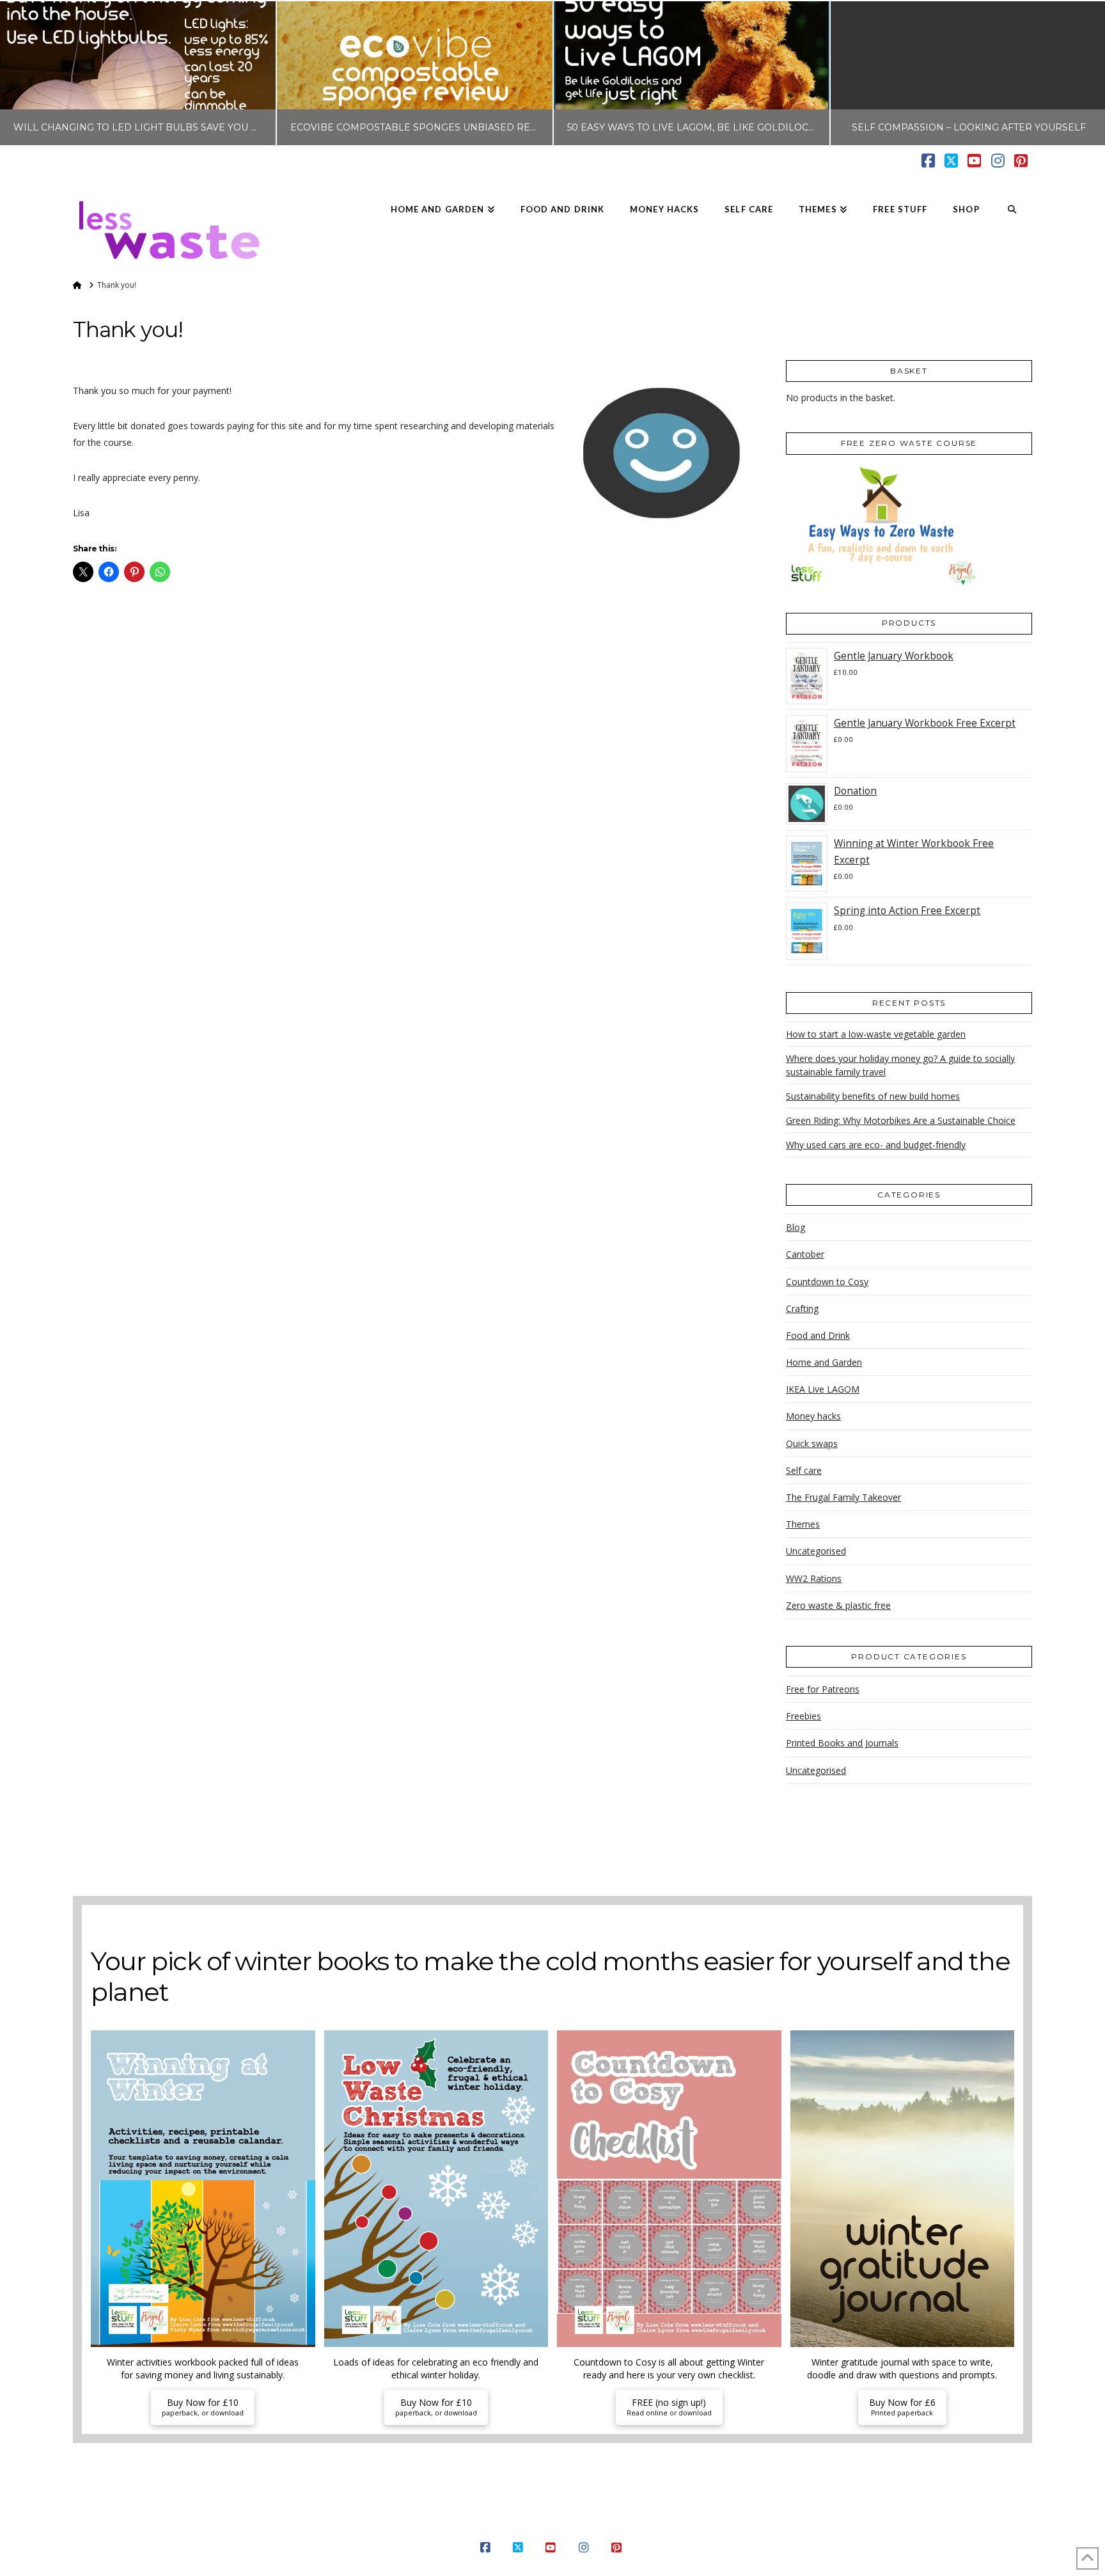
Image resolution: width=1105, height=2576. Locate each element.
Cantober (805, 1254)
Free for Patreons (823, 1689)
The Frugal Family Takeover (843, 1497)
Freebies (803, 1716)
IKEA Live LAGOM (823, 1389)
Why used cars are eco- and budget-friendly (876, 1145)
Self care (804, 1470)
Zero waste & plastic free (838, 1605)
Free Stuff (690, 2527)
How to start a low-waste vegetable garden (876, 1034)
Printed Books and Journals (842, 1743)
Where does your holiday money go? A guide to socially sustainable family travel (900, 1065)
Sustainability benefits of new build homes (873, 1096)
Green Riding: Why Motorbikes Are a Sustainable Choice (901, 1120)
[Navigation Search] (1012, 210)
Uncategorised (816, 1551)
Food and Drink (818, 1335)
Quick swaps (812, 1443)
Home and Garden (824, 1362)
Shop (732, 2527)
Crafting (802, 1308)
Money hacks (813, 1416)
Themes (803, 1524)
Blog (795, 1227)
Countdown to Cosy (827, 1282)
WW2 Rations (814, 1578)
